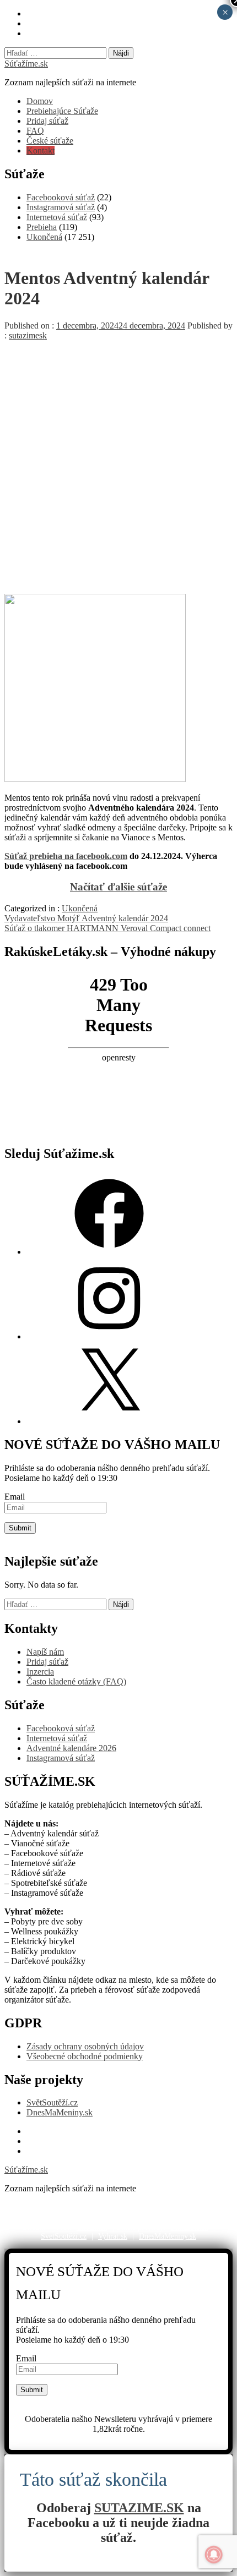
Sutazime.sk (190, 2227)
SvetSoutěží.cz (64, 2236)
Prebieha (42, 227)
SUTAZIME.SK (139, 2508)
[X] (109, 1421)
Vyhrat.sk (113, 2236)
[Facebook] (109, 1252)
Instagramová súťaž (61, 207)
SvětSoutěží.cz (52, 2102)
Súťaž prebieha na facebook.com (66, 856)
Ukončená (44, 237)
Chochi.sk (92, 2227)
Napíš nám (45, 1652)
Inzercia (40, 1672)
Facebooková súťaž (61, 197)
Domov (40, 101)
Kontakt (41, 151)
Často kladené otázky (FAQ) (76, 1681)
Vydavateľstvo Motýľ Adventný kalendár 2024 (86, 918)
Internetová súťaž (57, 217)
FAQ (35, 131)
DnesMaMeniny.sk (60, 2112)
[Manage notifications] (214, 2555)
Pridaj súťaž (47, 121)
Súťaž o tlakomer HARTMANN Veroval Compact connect (107, 928)
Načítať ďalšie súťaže (118, 887)
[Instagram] (109, 1336)
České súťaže (50, 141)
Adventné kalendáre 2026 (71, 1748)
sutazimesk (28, 335)
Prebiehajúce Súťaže (62, 111)
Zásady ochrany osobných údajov (85, 2046)
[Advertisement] (118, 464)
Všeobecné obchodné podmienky (85, 2056)
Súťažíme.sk (26, 64)
